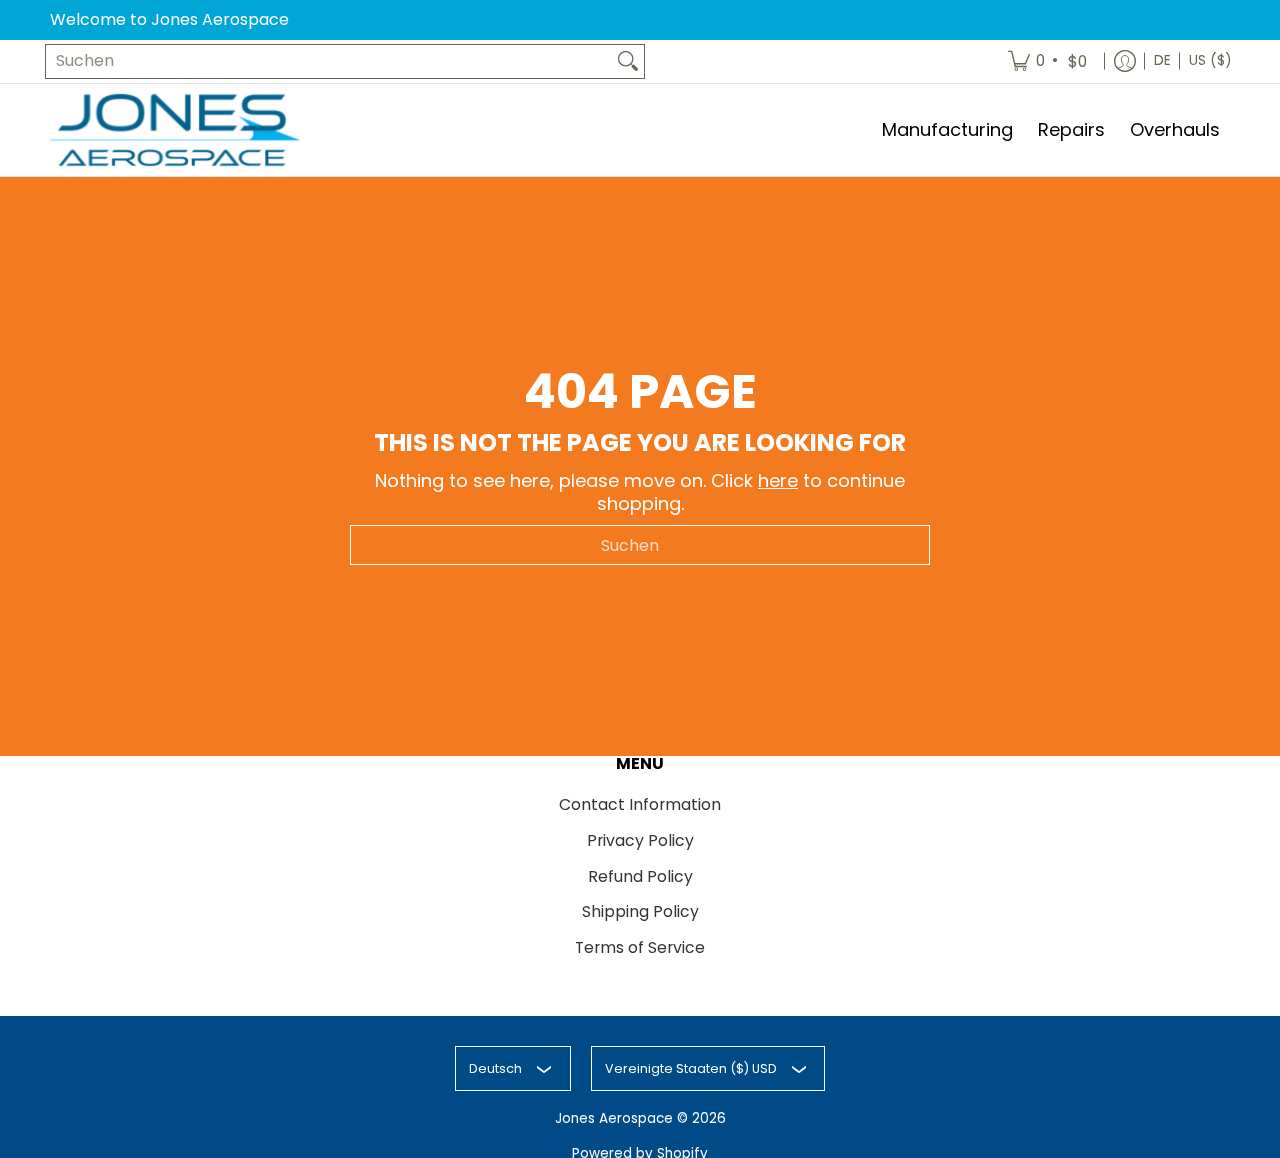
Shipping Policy (640, 911)
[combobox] (329, 61)
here (778, 480)
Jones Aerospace (614, 1118)
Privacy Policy (640, 840)
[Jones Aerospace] (175, 130)
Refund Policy (640, 876)
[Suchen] (628, 61)
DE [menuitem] (1162, 60)
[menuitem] (1049, 61)
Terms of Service (640, 947)
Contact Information (640, 804)
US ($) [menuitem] (1210, 60)
